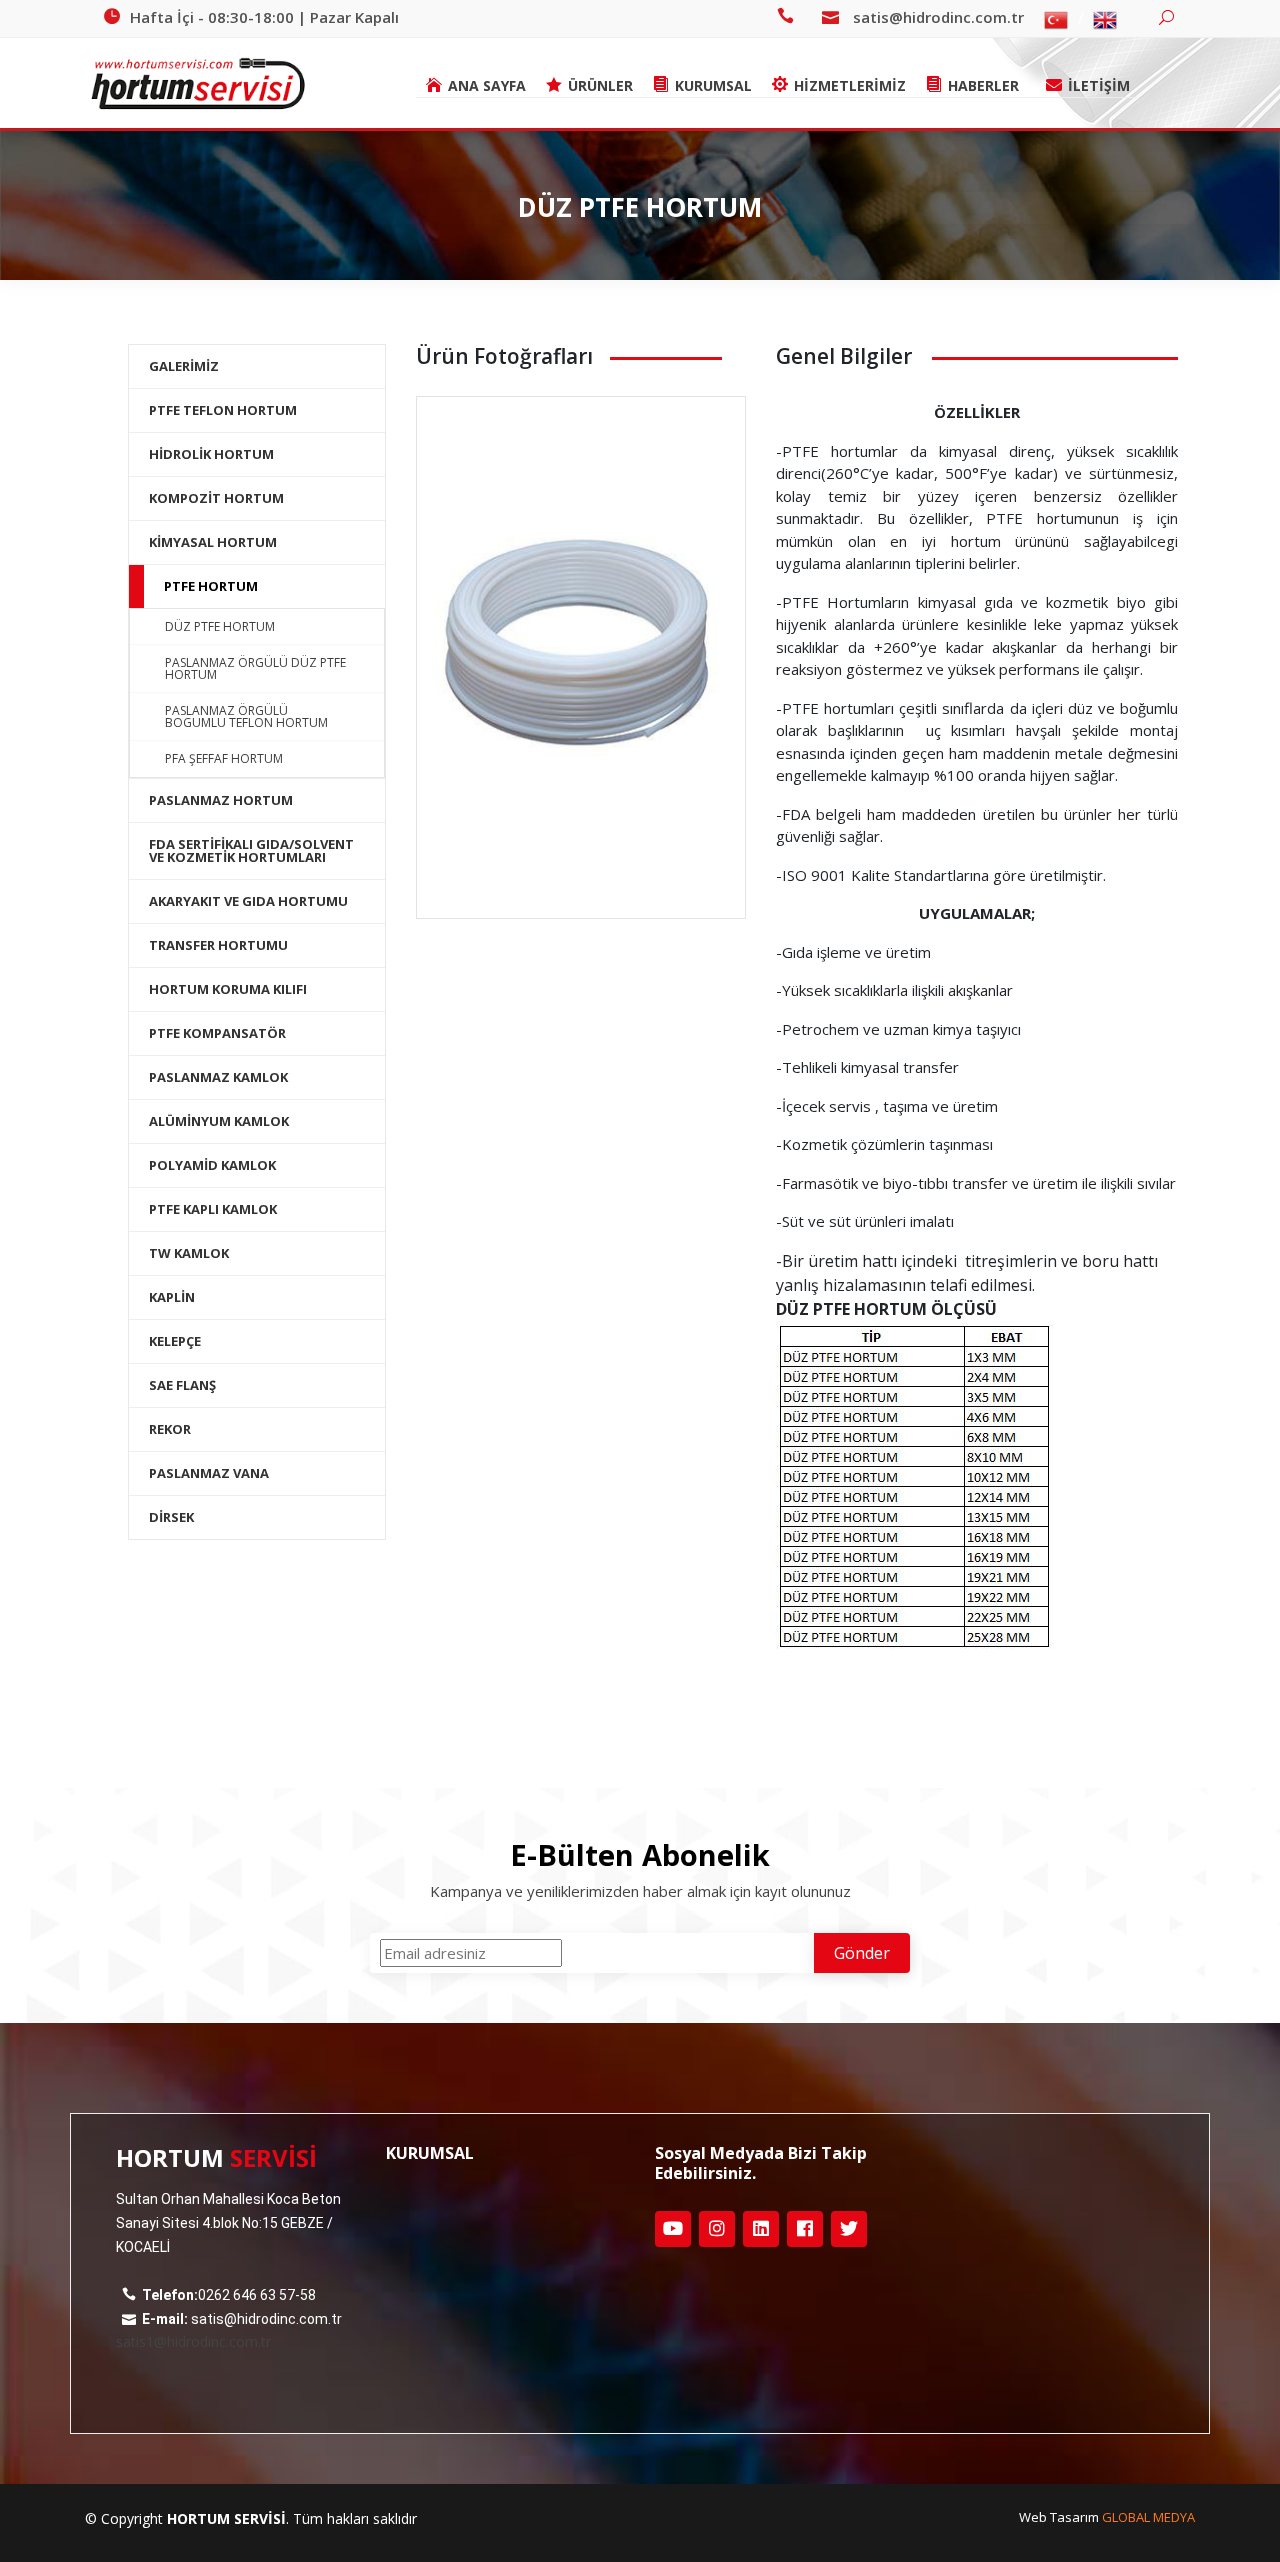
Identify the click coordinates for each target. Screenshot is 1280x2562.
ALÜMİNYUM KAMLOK (219, 1121)
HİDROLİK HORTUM (211, 454)
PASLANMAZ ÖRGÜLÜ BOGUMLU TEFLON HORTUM (246, 716)
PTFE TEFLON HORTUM (223, 410)
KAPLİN (172, 1297)
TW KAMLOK (189, 1253)
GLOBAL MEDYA (1148, 2517)
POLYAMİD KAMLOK (212, 1165)
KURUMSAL (713, 85)
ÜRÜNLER (600, 85)
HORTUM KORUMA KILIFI (228, 989)
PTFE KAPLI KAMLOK (213, 1209)
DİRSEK (171, 1517)
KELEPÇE (175, 1341)
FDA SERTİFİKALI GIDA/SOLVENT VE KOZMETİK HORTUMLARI (251, 850)
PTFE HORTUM (211, 586)
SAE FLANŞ (182, 1385)
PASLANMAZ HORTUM (221, 800)
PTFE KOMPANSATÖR (217, 1033)
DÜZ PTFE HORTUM (220, 626)
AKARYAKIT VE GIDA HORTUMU (248, 901)
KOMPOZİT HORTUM (216, 498)
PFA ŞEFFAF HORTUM (224, 758)
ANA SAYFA (487, 85)
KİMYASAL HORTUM (213, 542)
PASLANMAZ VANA (209, 1473)
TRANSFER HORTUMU (218, 945)
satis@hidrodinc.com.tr (938, 17)
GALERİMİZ (184, 366)
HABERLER (983, 85)
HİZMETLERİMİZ (850, 85)
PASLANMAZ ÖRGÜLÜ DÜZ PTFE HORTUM (255, 668)
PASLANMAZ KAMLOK (218, 1077)
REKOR (170, 1429)
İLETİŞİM (1099, 85)
